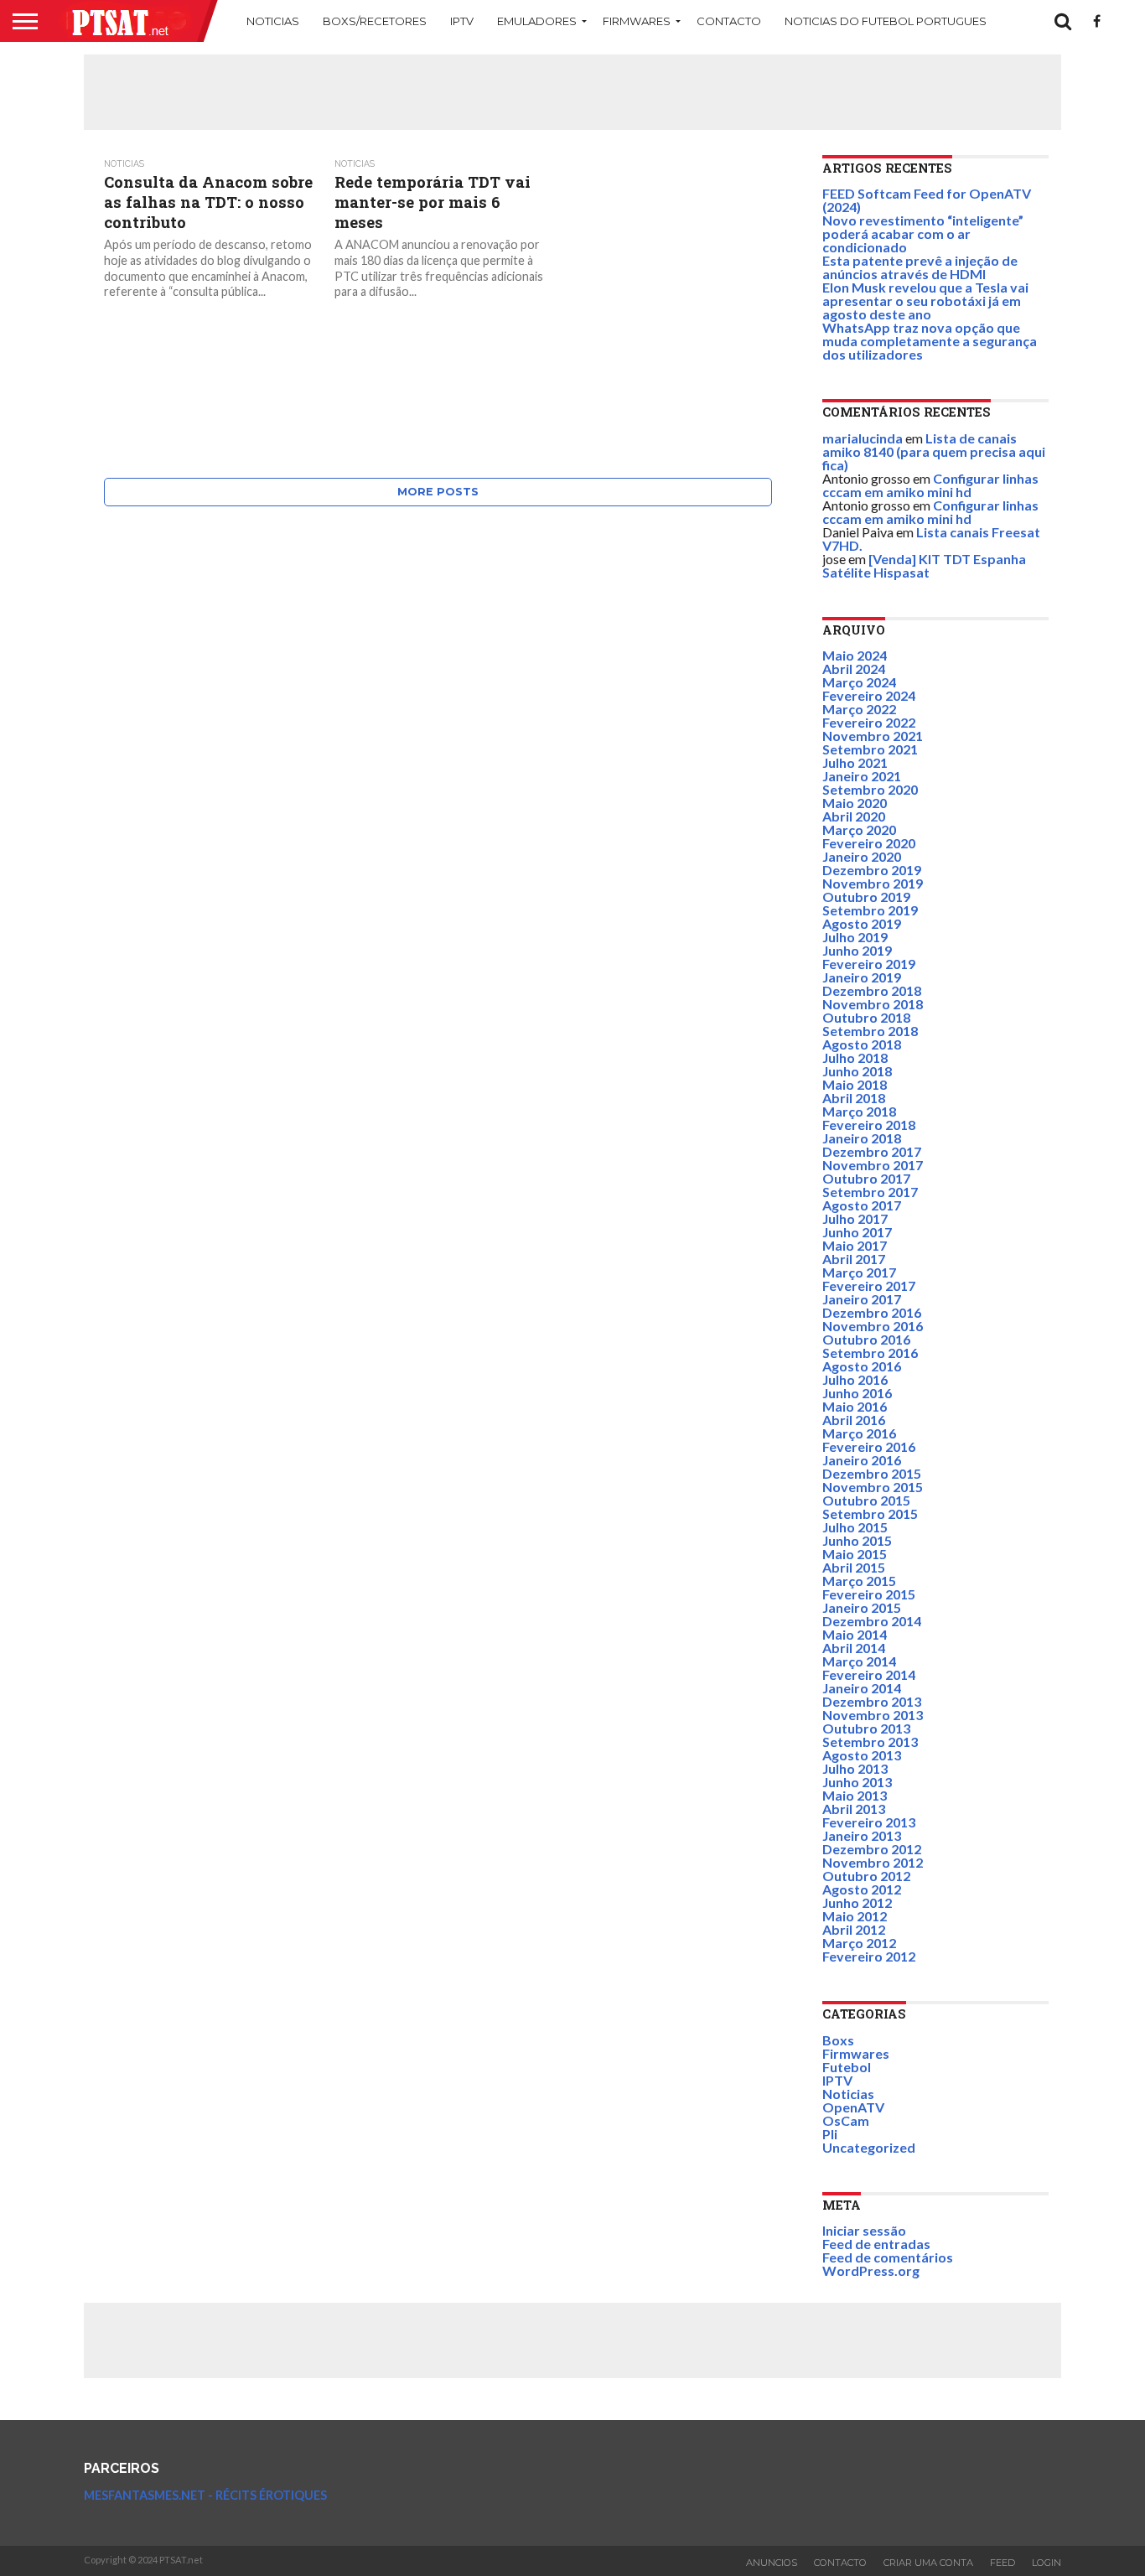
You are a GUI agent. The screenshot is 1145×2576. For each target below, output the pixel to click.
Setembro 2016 (870, 1353)
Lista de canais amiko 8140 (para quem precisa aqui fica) (934, 451)
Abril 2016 (854, 1420)
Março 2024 (859, 682)
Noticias (273, 21)
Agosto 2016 (862, 1366)
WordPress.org (871, 2270)
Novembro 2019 (873, 883)
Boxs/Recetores (375, 21)
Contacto (729, 21)
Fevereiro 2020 (869, 843)
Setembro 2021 (870, 749)
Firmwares (637, 21)
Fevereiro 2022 (869, 722)
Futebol (847, 2067)
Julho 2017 (855, 1218)
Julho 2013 (855, 1768)
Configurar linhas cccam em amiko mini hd (930, 485)
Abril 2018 (854, 1098)
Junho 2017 (857, 1232)
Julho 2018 (855, 1057)
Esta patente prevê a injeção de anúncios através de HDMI (920, 267)
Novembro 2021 (873, 736)
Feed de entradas (876, 2244)
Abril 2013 (854, 1809)
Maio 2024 (855, 655)
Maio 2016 (855, 1406)
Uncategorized (869, 2147)
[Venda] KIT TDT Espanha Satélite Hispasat (924, 565)
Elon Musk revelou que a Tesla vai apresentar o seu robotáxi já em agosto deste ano (925, 301)
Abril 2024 (854, 669)
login (1047, 2563)
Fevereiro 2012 (869, 1956)
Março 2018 (859, 1111)
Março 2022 (859, 709)
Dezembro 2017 (872, 1151)
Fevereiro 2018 (869, 1125)
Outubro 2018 (866, 1017)
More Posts (438, 492)
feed (1003, 2563)
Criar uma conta (928, 2563)
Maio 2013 (855, 1795)
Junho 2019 (857, 950)
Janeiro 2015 (862, 1607)
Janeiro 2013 (862, 1835)
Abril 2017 (854, 1259)
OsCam (846, 2120)
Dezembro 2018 (872, 990)
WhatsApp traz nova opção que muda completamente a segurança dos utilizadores (930, 341)
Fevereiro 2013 (869, 1822)
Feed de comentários (888, 2257)
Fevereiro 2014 (869, 1674)
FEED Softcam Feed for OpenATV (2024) (927, 200)
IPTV (462, 21)
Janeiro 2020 (862, 856)
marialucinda (863, 438)
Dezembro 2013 (872, 1701)
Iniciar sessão (864, 2230)
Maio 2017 (855, 1245)
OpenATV (853, 2107)
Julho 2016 (855, 1379)
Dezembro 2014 (872, 1621)
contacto (840, 2563)
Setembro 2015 (870, 1513)
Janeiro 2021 (862, 776)
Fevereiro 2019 (869, 964)
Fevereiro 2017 (869, 1285)
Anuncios (772, 2563)
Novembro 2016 (873, 1326)
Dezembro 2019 (872, 870)
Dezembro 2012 (872, 1849)
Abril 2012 (854, 1929)
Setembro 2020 (870, 789)
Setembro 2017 (870, 1192)
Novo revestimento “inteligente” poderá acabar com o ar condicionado (923, 233)
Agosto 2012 (862, 1889)
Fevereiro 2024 (869, 695)
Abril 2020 (854, 816)
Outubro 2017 (866, 1178)
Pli (830, 2134)
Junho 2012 (857, 1902)
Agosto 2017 (862, 1205)
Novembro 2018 (873, 1004)
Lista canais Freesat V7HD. (931, 539)
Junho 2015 (857, 1540)
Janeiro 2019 (862, 977)
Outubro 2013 (866, 1728)
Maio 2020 (855, 803)
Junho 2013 (857, 1782)
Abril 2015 (854, 1567)
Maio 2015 (855, 1554)
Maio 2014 (855, 1634)
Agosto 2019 (862, 923)
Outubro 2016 (866, 1339)
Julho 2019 (855, 937)
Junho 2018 (857, 1071)
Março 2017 (859, 1272)
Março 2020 (859, 829)
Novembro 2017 (873, 1165)
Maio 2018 (855, 1084)
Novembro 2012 (873, 1862)
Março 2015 (859, 1581)
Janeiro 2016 (862, 1460)
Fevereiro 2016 (869, 1446)
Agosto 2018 (862, 1044)
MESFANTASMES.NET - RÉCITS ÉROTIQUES (205, 2495)
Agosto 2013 (862, 1755)
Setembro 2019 (870, 910)
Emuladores (537, 21)
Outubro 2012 (866, 1876)
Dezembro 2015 (872, 1473)
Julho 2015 (855, 1527)
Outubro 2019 (866, 897)
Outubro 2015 (866, 1500)
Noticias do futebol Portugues (886, 21)
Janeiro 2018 (862, 1138)
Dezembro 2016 (872, 1312)
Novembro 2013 (873, 1715)
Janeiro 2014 (862, 1688)
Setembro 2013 (870, 1742)
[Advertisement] (572, 92)
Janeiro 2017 (862, 1299)
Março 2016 (859, 1433)
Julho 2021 (855, 762)
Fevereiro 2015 (869, 1594)
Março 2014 (859, 1661)
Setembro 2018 (870, 1031)
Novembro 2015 (873, 1487)
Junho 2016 (857, 1393)
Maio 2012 (855, 1916)
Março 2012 (859, 1943)
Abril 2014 (854, 1648)
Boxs (838, 2040)
